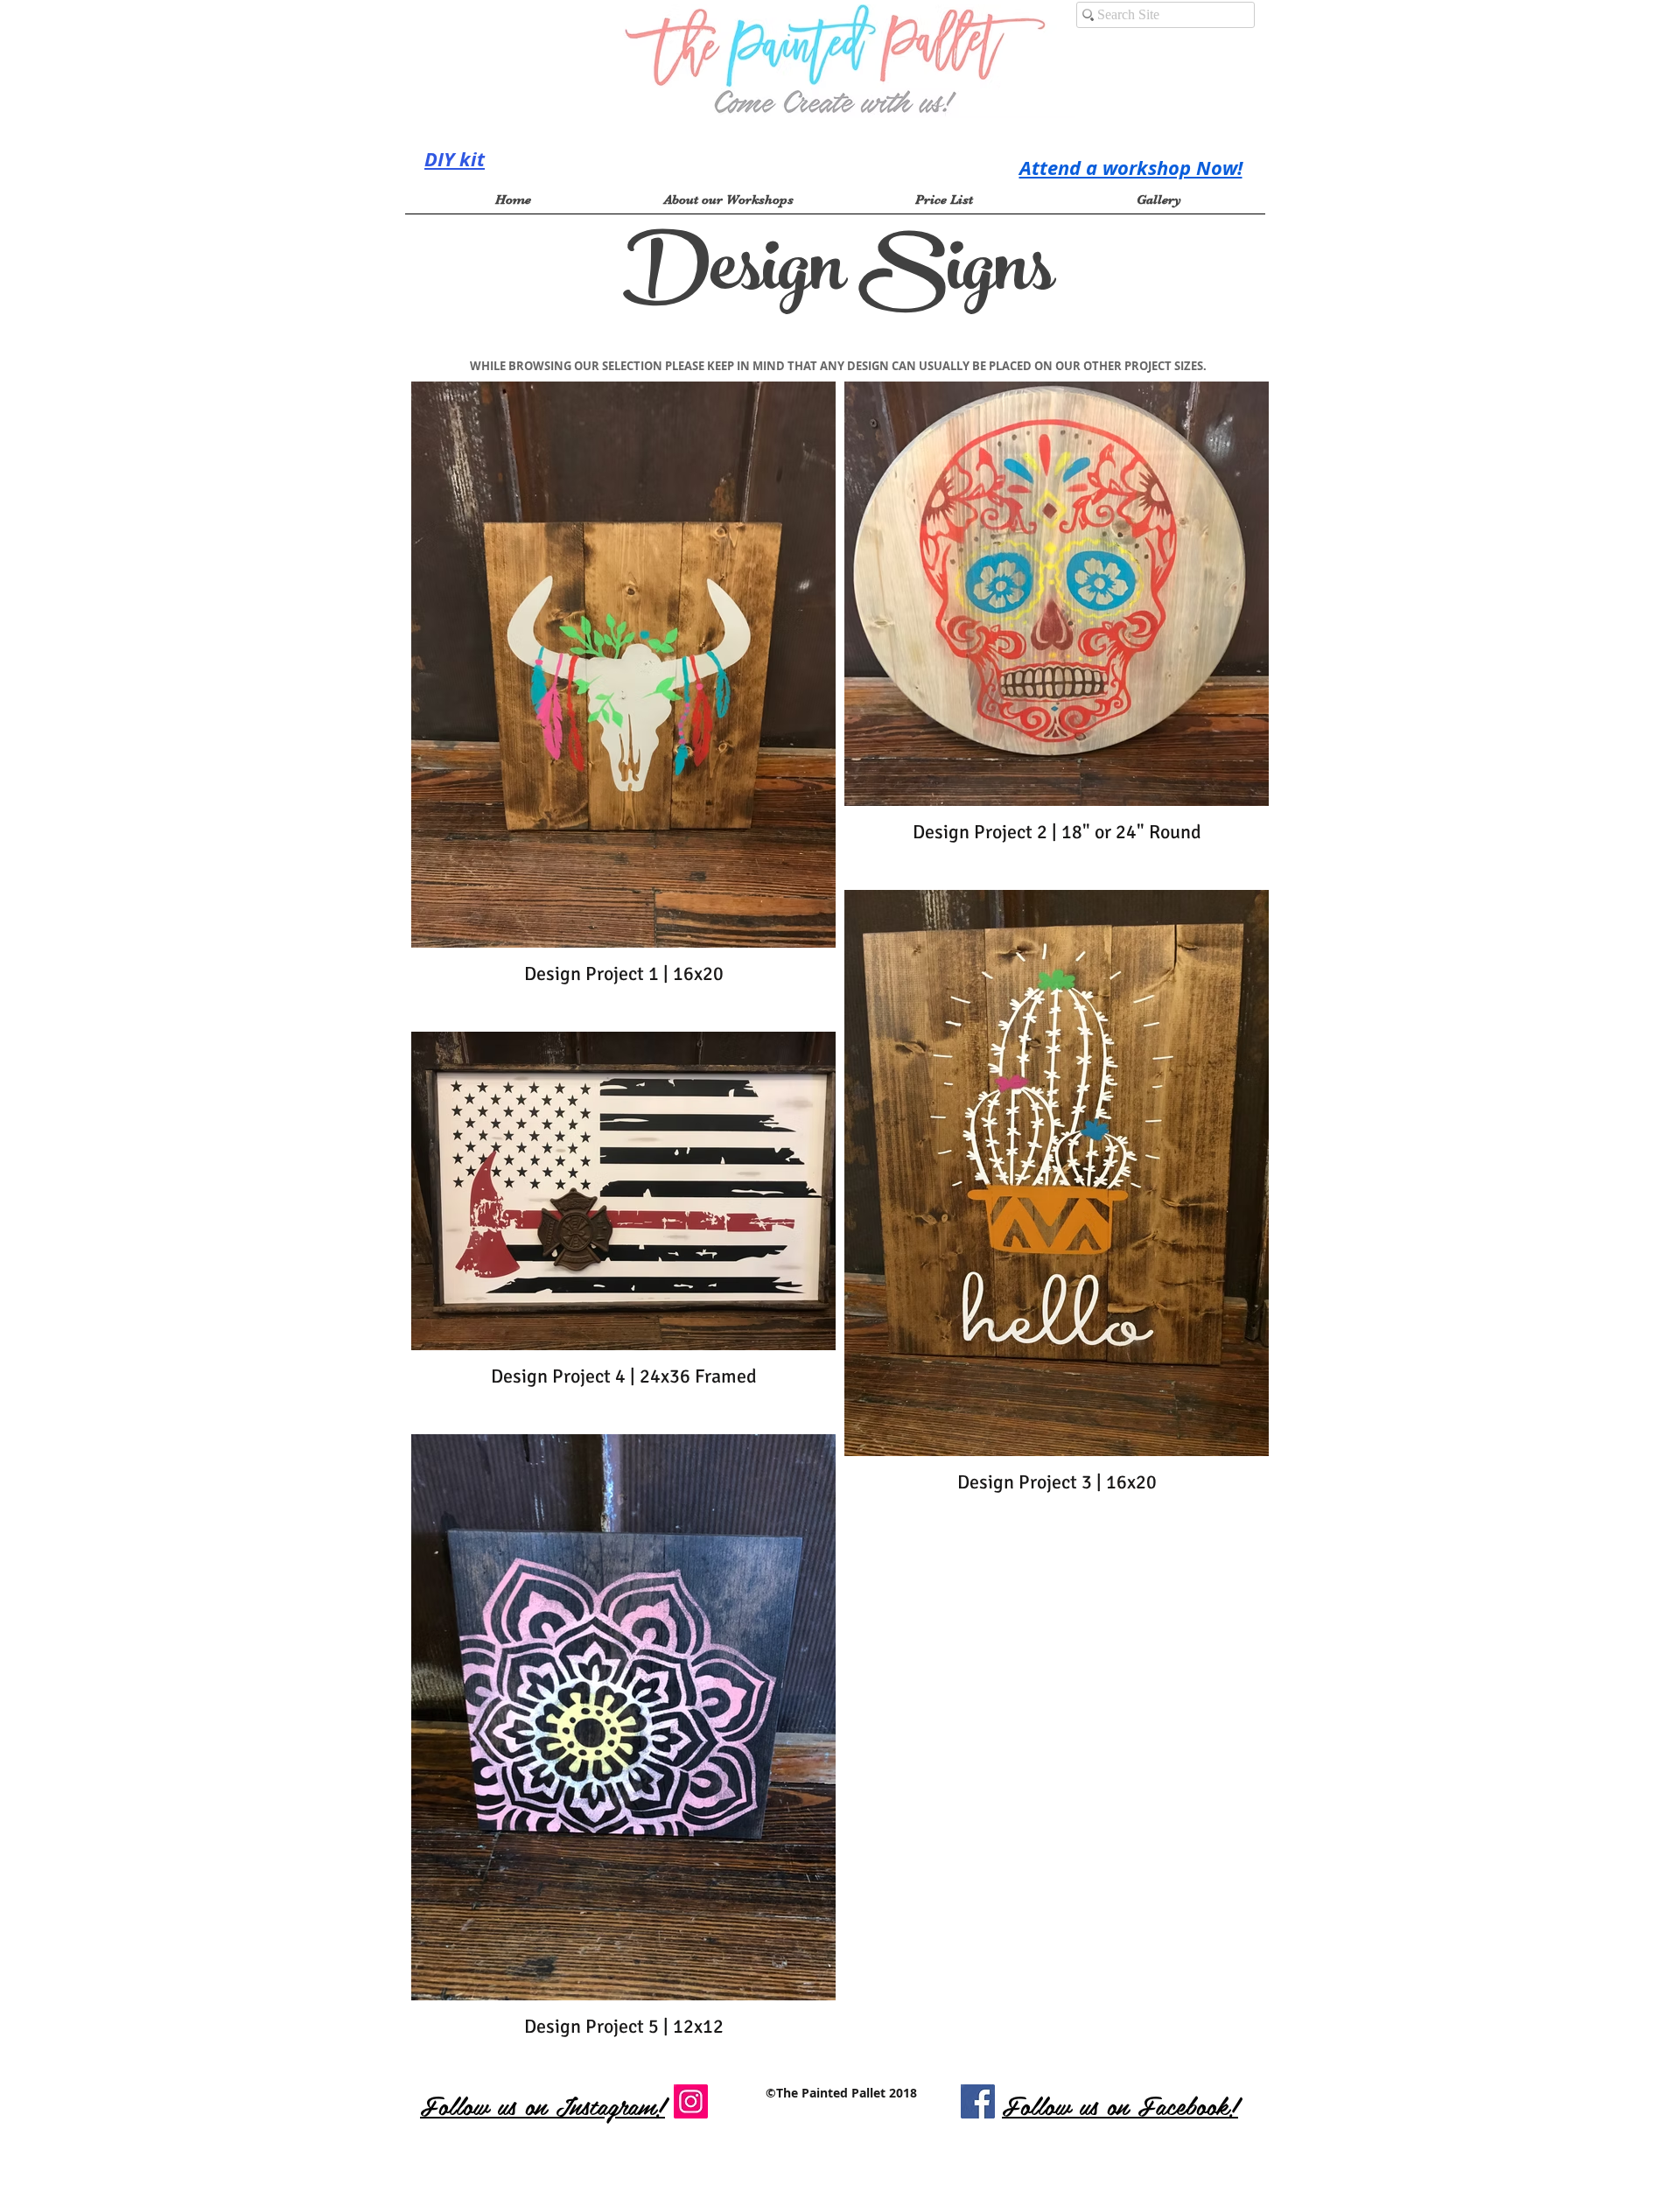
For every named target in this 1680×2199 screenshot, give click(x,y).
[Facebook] (978, 2101)
